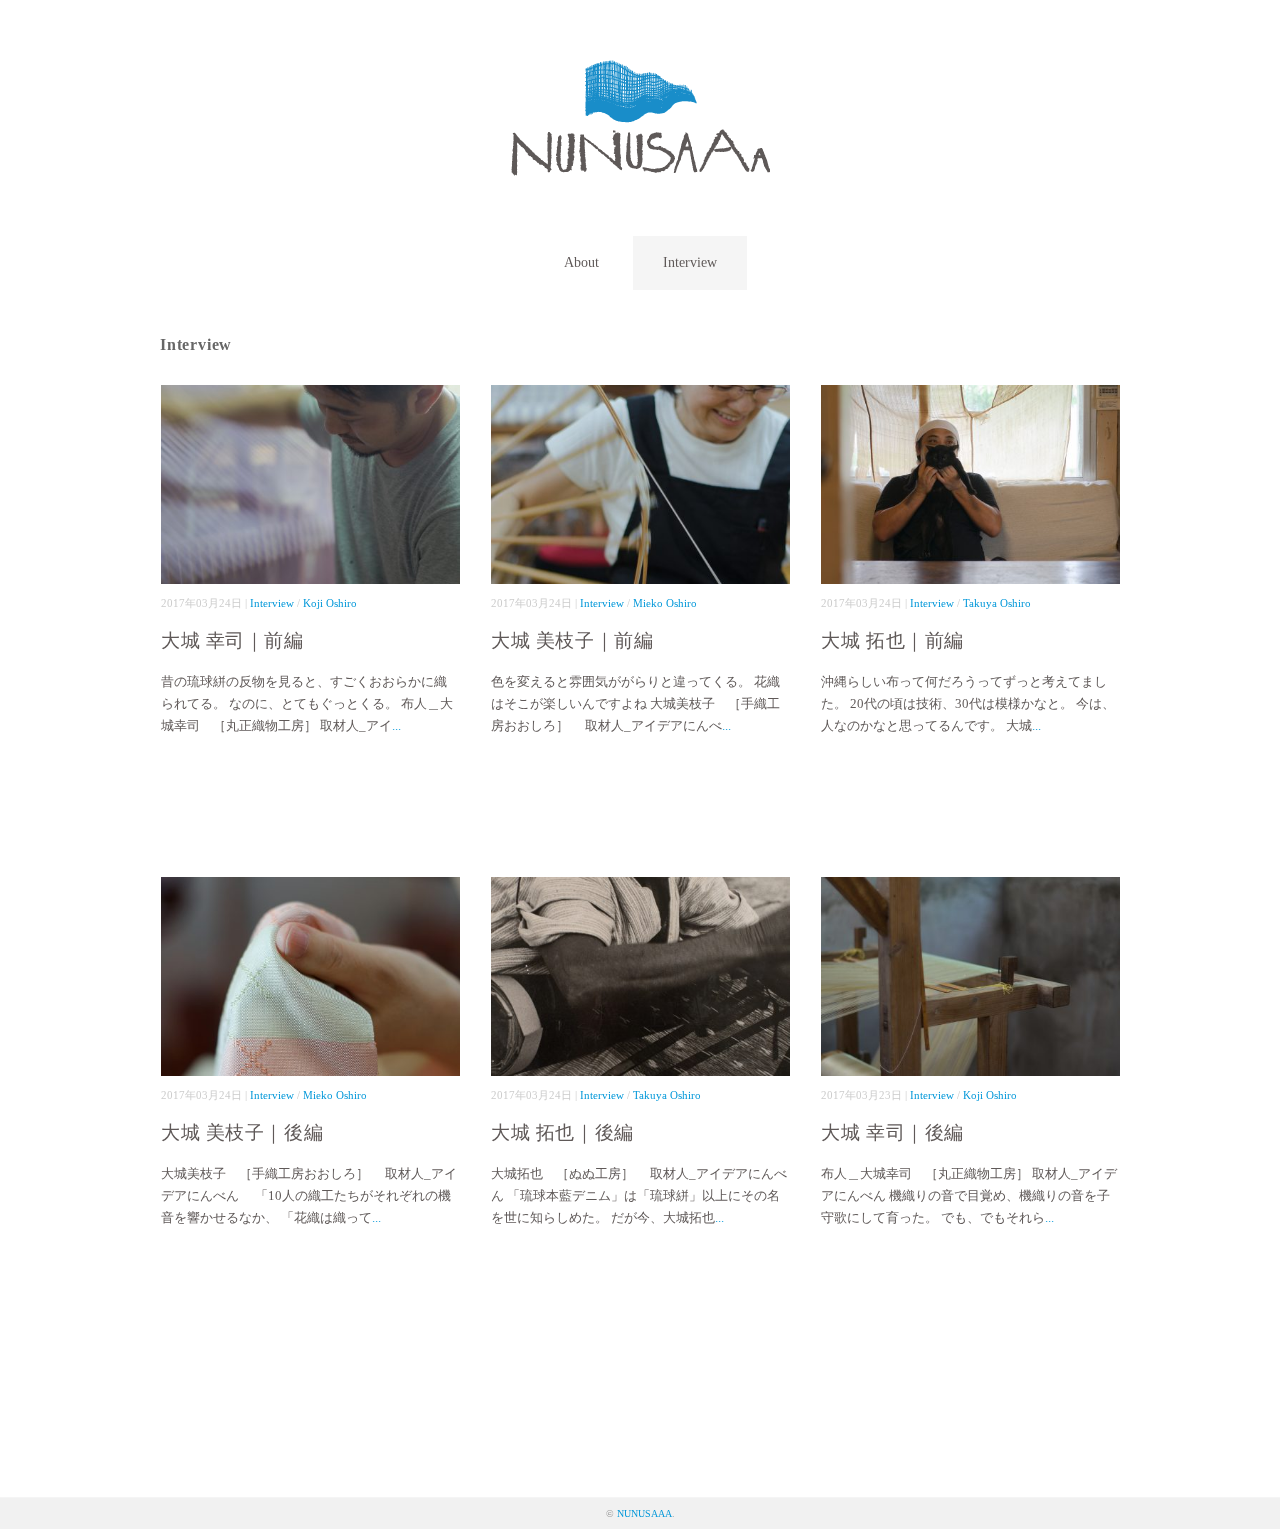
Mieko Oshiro (665, 603)
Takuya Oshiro (997, 603)
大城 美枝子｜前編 (572, 640)
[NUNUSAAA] (640, 74)
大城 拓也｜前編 (892, 640)
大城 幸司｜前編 (232, 640)
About (581, 262)
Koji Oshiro (330, 603)
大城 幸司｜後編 (892, 1132)
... (396, 725)
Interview (690, 262)
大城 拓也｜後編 (562, 1132)
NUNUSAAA (644, 1513)
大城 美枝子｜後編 (242, 1132)
